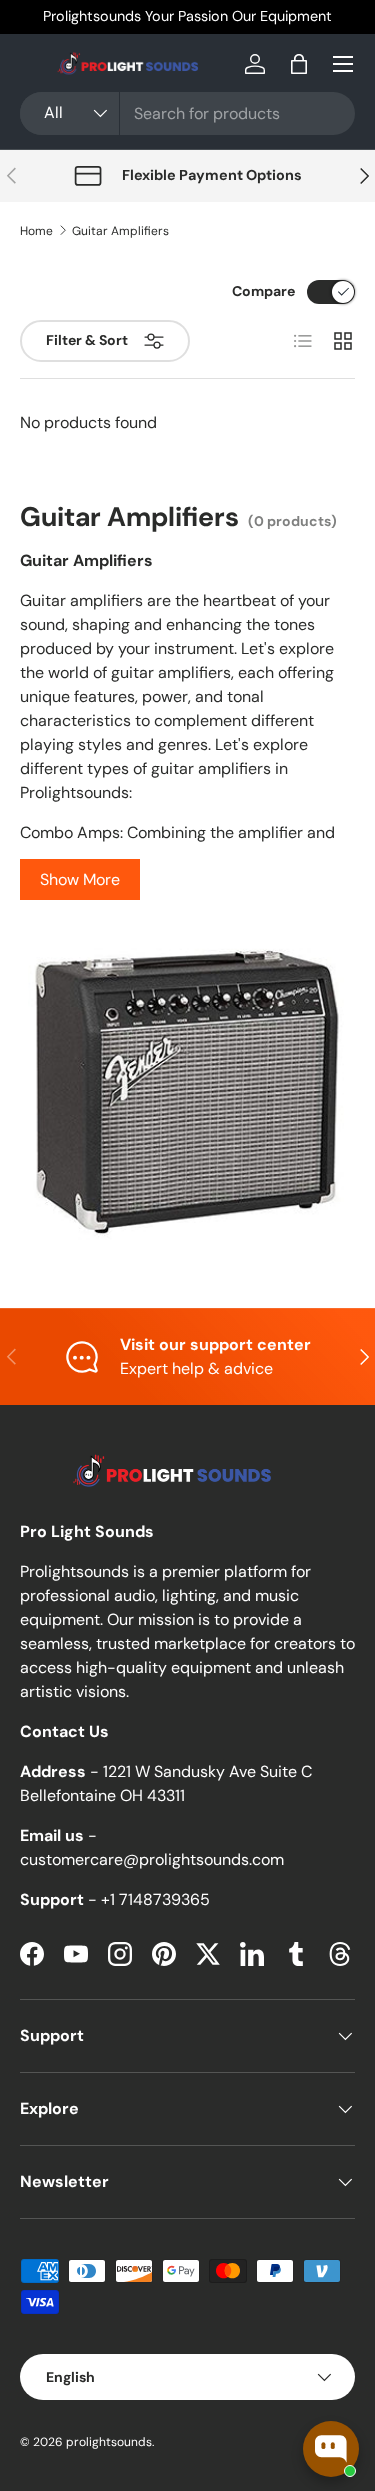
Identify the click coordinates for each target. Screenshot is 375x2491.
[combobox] (187, 113)
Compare (263, 291)
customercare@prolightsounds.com (152, 1859)
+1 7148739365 (155, 1899)
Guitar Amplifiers (120, 231)
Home (36, 231)
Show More (80, 879)
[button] (299, 64)
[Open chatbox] (331, 2449)
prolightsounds (109, 2442)
